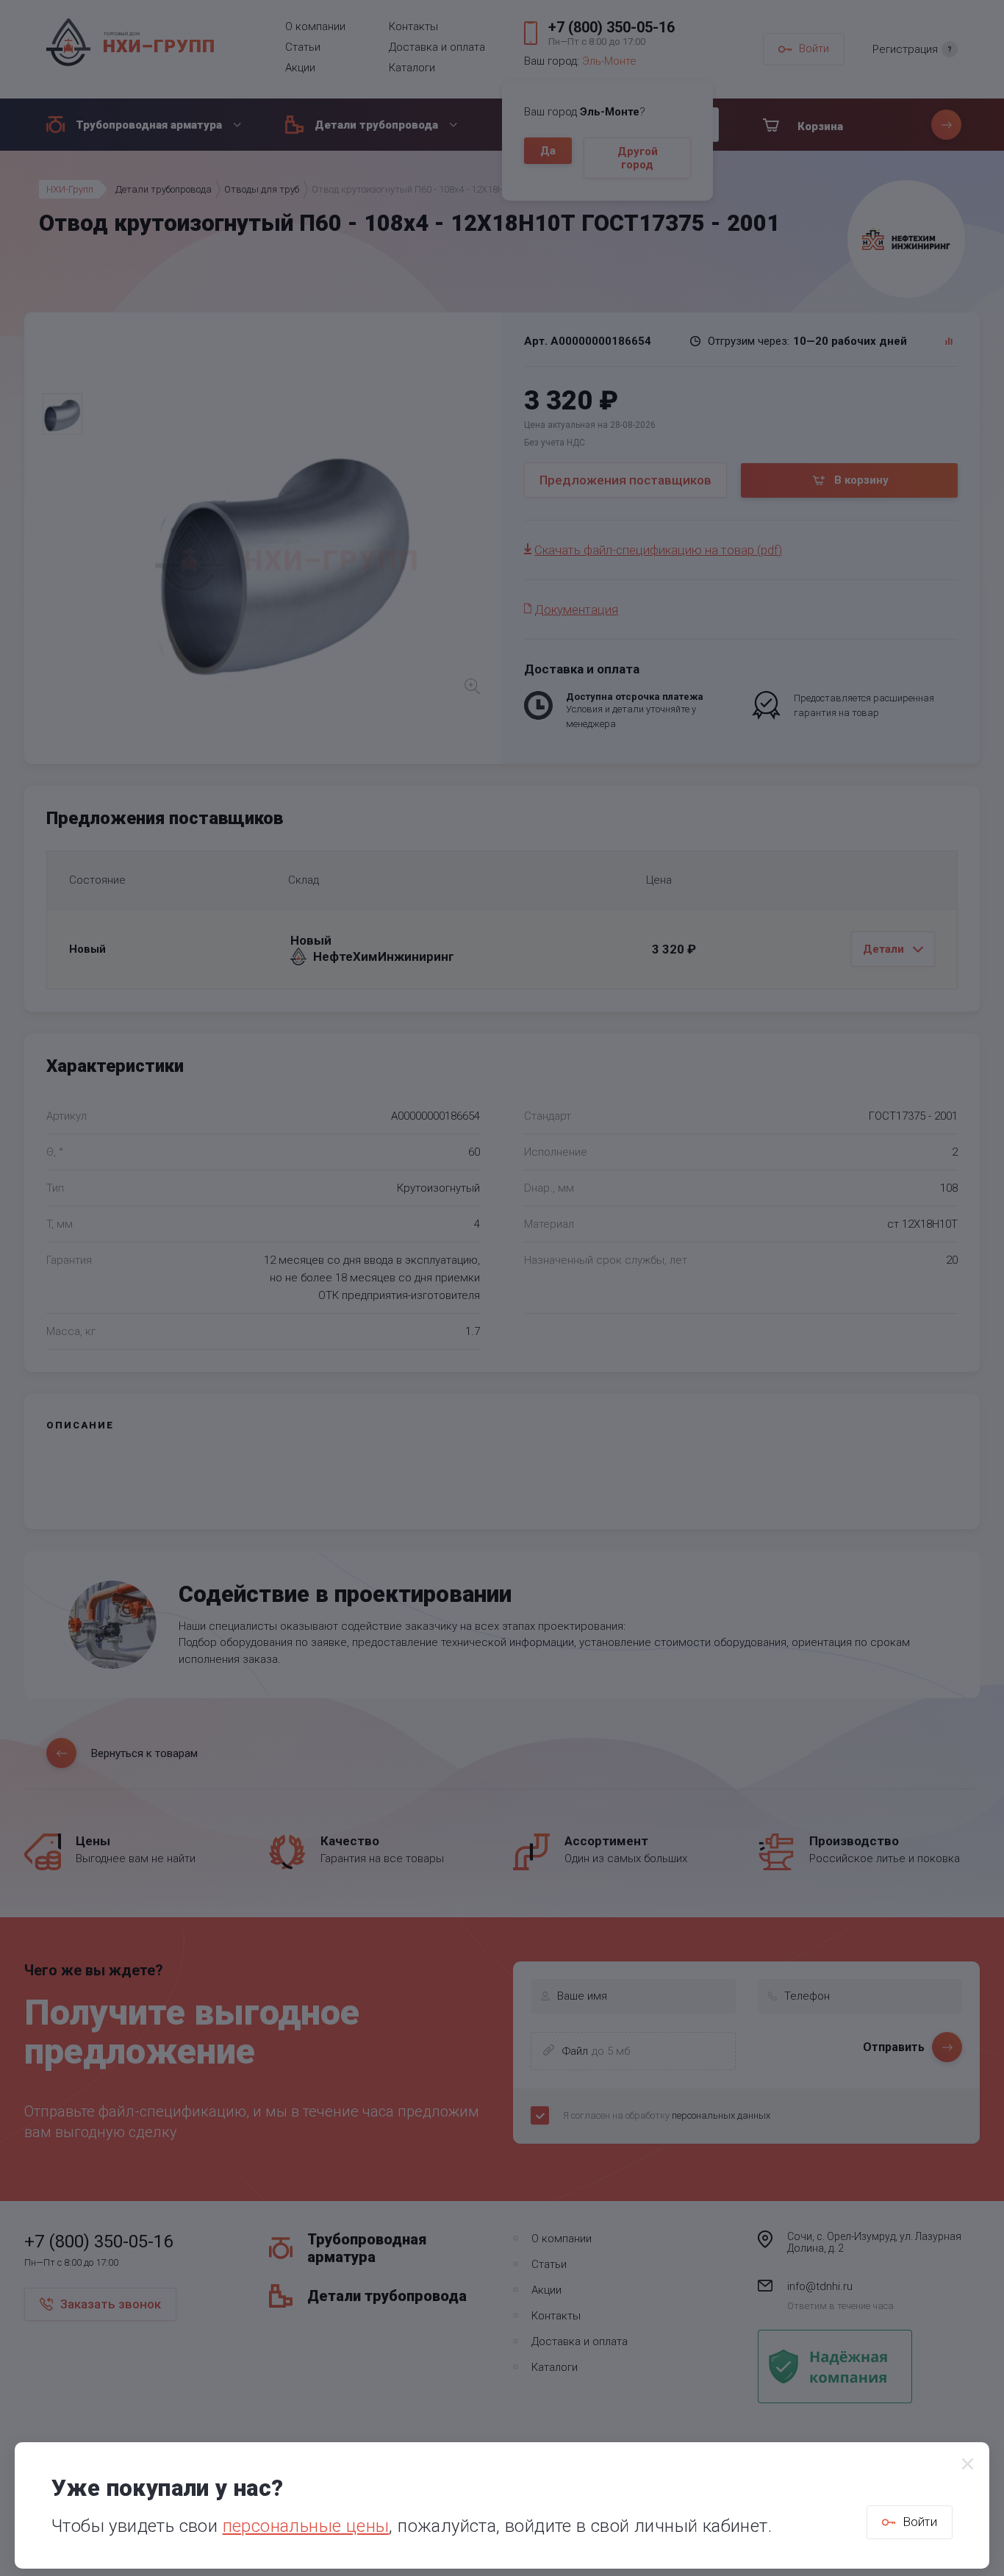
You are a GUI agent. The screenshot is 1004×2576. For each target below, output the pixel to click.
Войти (920, 2522)
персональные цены (306, 2526)
